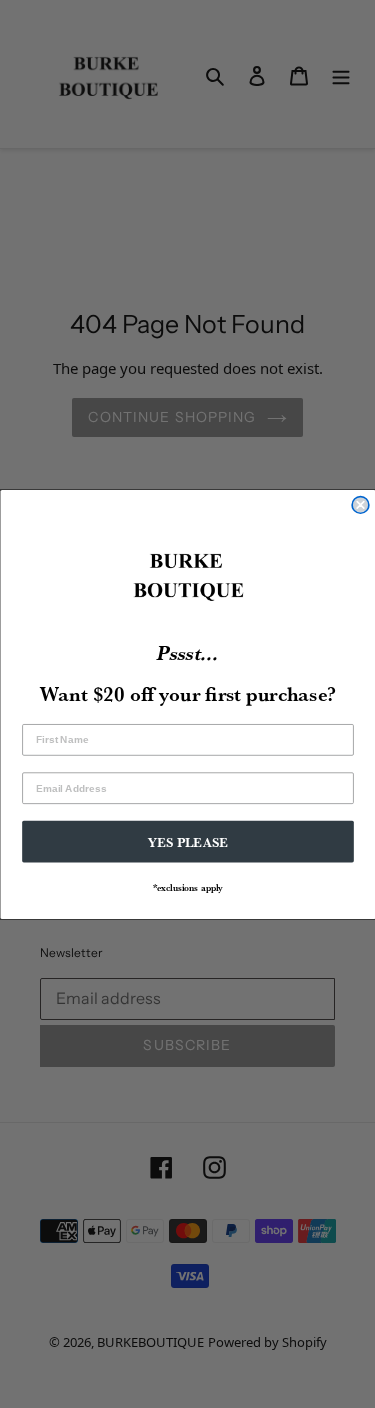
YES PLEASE (187, 841)
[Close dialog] (360, 504)
